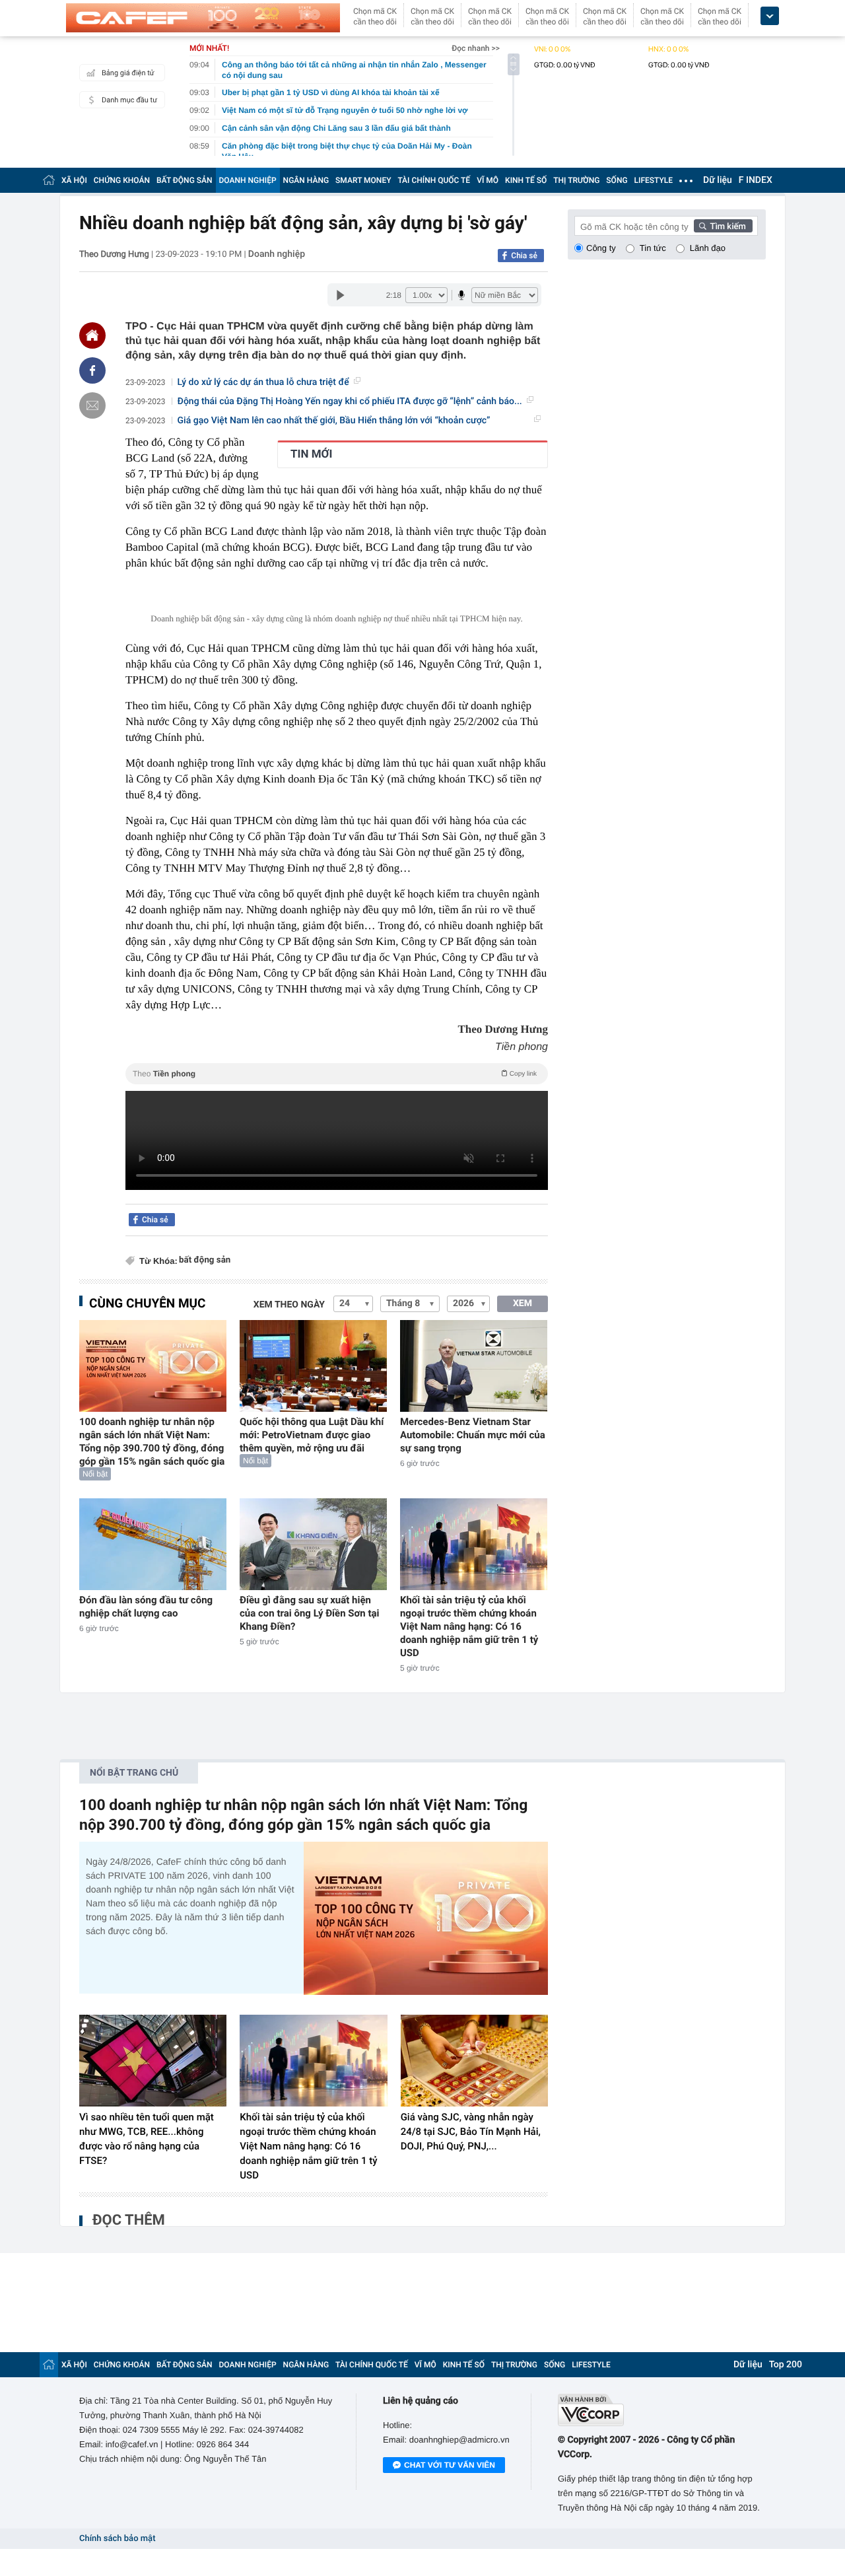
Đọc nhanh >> (476, 48)
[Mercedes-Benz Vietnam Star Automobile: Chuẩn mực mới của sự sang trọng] (474, 1366)
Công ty (601, 248)
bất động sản (205, 1260)
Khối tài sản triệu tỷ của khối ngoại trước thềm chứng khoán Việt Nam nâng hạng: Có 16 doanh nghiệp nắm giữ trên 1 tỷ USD (469, 1626)
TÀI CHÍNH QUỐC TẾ (434, 180)
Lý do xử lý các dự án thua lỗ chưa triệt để (263, 382)
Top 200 (786, 2365)
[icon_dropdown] (770, 16)
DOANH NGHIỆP (248, 180)
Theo (335, 1074)
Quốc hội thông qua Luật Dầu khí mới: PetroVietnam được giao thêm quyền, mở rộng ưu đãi (312, 1435)
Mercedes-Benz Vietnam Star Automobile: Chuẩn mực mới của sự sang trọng (473, 1435)
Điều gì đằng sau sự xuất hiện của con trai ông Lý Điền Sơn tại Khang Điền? (310, 1613)
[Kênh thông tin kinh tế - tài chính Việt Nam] (203, 18)
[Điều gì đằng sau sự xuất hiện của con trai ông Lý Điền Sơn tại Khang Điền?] (313, 1544)
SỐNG (617, 180)
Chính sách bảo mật (117, 2539)
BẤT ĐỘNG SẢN (185, 180)
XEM (523, 1304)
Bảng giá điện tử (128, 73)
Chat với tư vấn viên (450, 2465)
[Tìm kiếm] (724, 226)
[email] (92, 405)
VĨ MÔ (488, 180)
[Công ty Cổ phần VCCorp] (662, 2410)
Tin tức (653, 248)
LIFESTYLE (654, 180)
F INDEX (756, 180)
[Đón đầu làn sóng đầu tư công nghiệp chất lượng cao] (153, 1544)
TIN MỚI (311, 454)
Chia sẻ (524, 256)
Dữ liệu (718, 180)
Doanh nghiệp (277, 254)
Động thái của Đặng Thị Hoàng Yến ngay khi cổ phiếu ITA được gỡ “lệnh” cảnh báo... (350, 401)
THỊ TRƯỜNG (576, 180)
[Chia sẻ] (92, 370)
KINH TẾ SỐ (526, 180)
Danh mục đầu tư (129, 100)
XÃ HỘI (74, 180)
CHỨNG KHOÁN (122, 180)
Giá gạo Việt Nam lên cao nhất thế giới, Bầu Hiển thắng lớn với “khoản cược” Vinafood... (334, 421)
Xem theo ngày (289, 1305)
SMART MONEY (363, 180)
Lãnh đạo (708, 248)
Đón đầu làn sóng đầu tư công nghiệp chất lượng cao (146, 1607)
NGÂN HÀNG (306, 180)
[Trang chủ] (49, 180)
